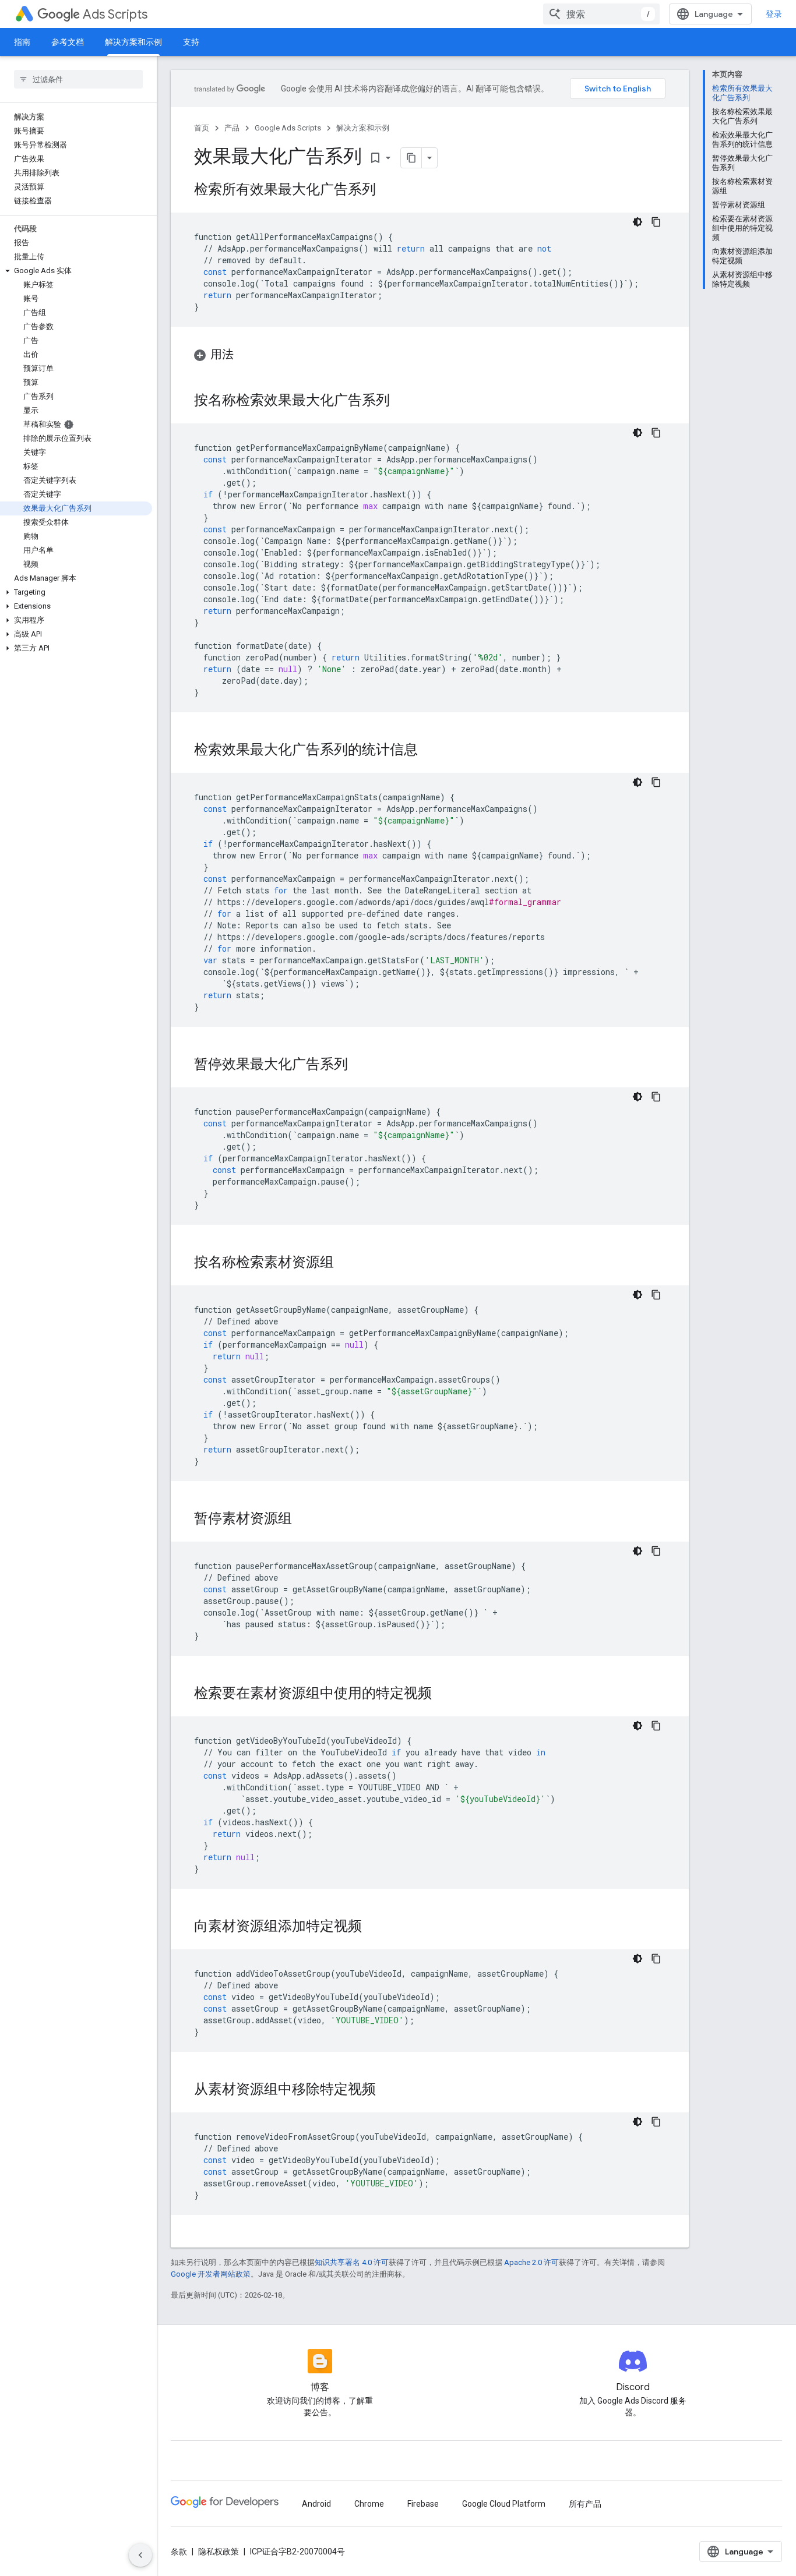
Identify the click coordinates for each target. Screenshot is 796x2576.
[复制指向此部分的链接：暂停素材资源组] (304, 1520)
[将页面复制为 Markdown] (411, 158)
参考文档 (68, 42)
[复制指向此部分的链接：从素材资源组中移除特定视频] (388, 2090)
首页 (202, 128)
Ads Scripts (115, 14)
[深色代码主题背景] (637, 222)
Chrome (369, 2504)
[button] (76, 271)
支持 (191, 42)
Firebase (423, 2504)
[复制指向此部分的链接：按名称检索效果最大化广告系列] (401, 401)
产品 (232, 128)
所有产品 (585, 2504)
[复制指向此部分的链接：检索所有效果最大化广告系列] (388, 190)
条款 (179, 2552)
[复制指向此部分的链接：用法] (245, 355)
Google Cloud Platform (504, 2504)
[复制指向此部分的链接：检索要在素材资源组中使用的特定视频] (443, 1694)
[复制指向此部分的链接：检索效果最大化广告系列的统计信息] (429, 751)
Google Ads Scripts (288, 128)
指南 (22, 42)
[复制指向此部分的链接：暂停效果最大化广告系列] (360, 1065)
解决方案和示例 (133, 42)
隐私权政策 (219, 2552)
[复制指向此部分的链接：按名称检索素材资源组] (346, 1263)
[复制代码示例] (656, 222)
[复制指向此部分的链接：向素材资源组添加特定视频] (374, 1927)
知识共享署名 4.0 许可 (352, 2262)
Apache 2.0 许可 (531, 2262)
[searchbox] (78, 79)
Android (316, 2504)
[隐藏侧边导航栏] (140, 2555)
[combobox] (601, 14)
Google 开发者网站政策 (211, 2274)
